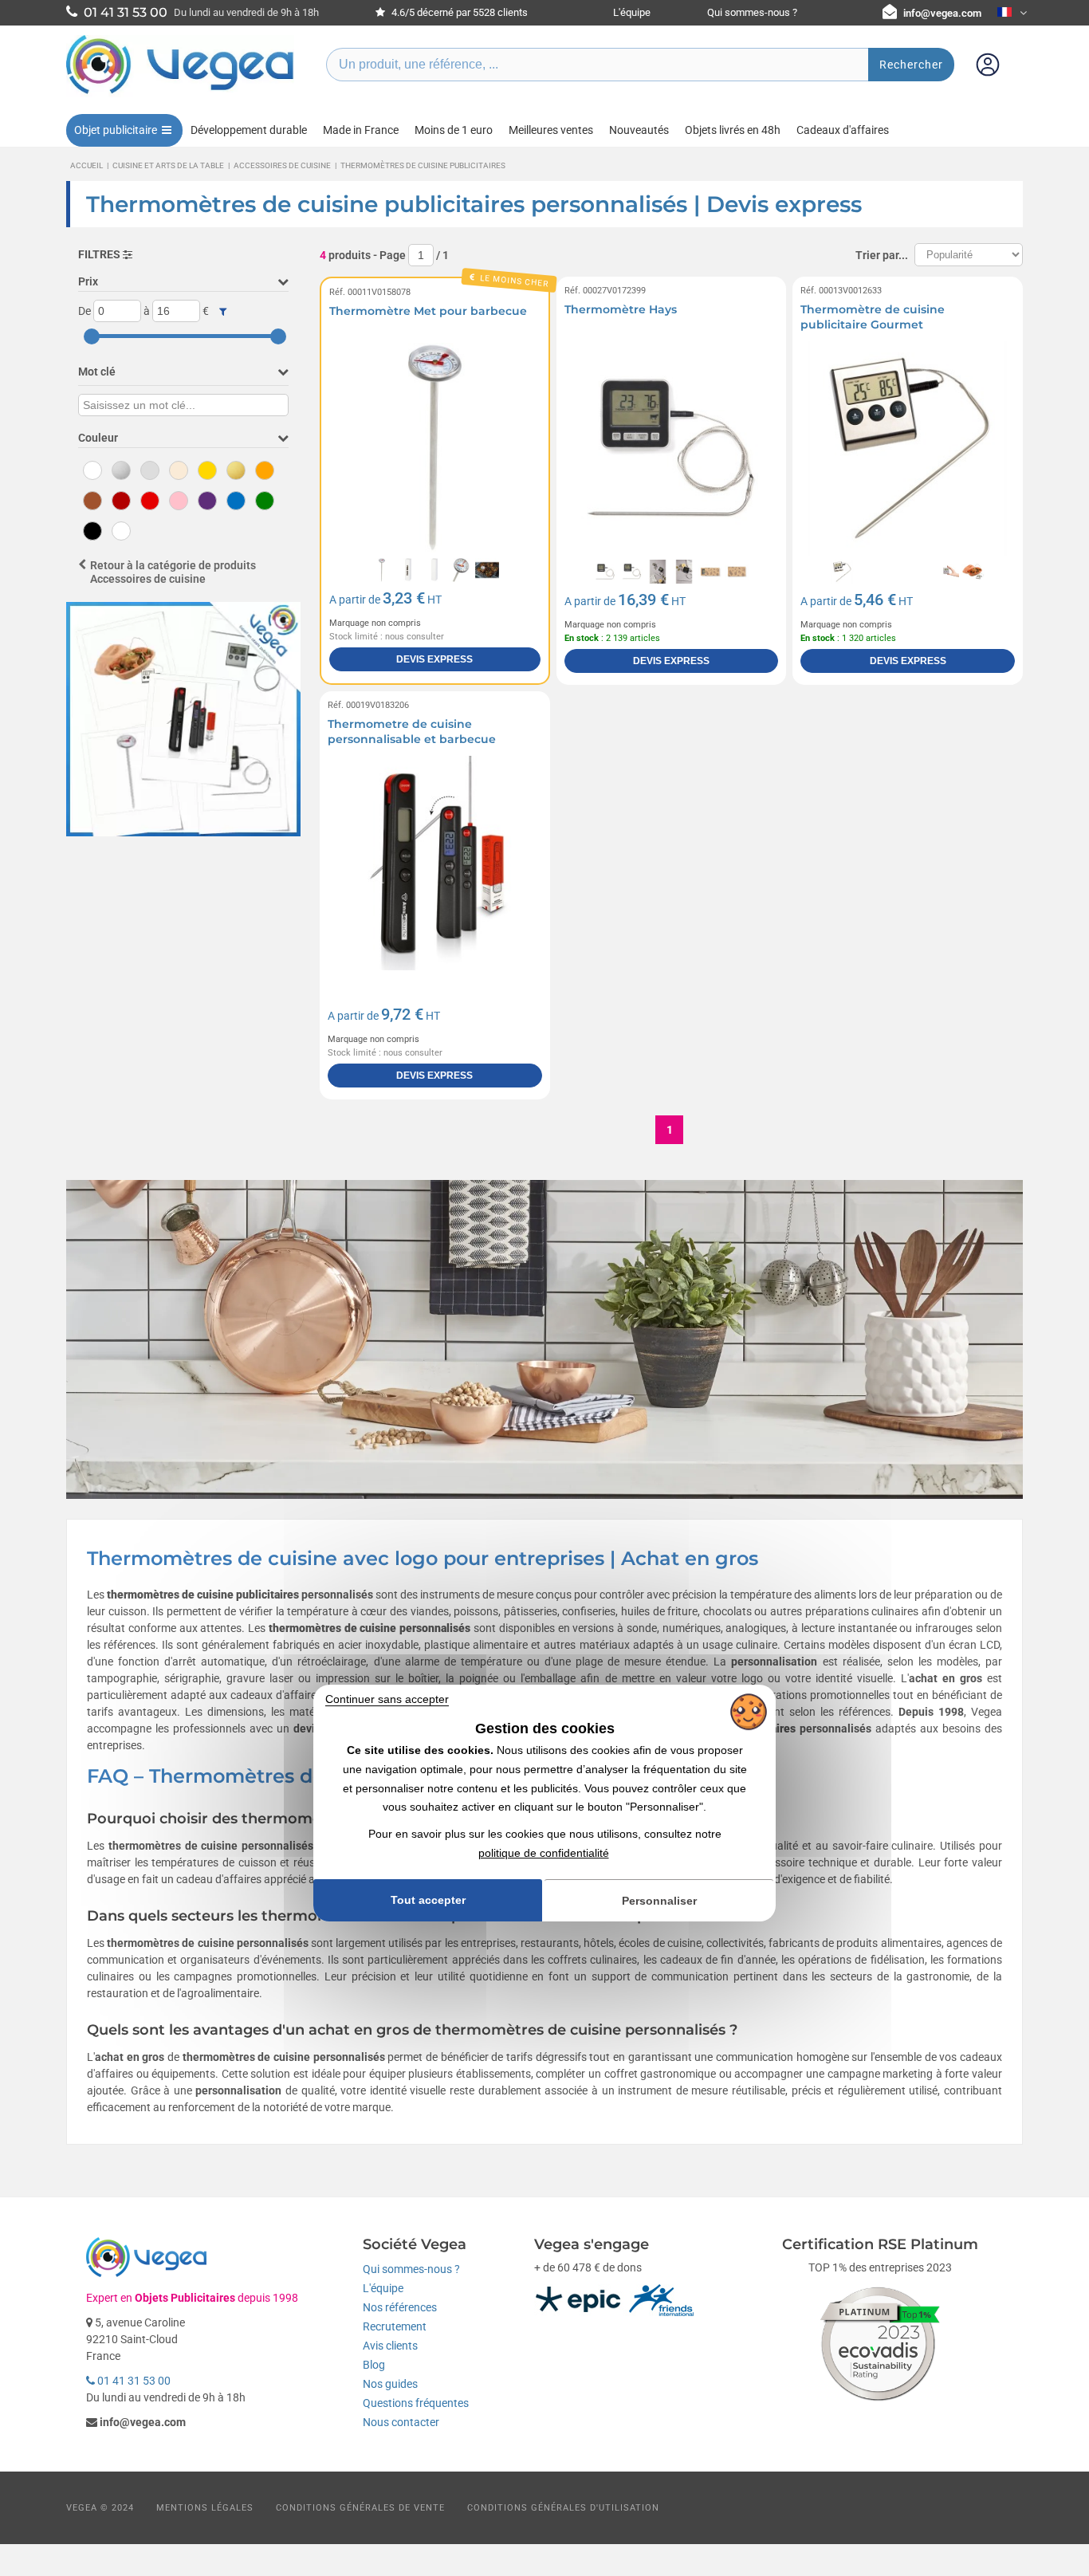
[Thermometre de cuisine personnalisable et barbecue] (435, 863)
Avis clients (390, 2346)
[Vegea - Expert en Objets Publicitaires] (180, 93)
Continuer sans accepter (387, 1699)
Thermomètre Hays (621, 309)
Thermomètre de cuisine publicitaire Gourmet (873, 317)
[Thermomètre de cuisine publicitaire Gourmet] (908, 448)
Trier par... (882, 255)
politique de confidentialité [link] (544, 1853)
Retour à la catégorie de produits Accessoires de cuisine (173, 572)
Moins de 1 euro (454, 130)
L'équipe (632, 12)
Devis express (434, 659)
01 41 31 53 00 (133, 2381)
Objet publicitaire (116, 130)
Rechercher (911, 65)
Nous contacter (401, 2422)
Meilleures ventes (551, 130)
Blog (374, 2365)
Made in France (361, 130)
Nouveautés (639, 130)
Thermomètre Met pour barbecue (428, 311)
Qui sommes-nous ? (752, 12)
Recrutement (395, 2326)
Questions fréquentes (416, 2403)
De (85, 311)
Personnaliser (659, 1901)
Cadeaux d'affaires (843, 130)
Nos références (400, 2307)
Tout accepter (428, 1900)
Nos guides (390, 2384)
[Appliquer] (223, 312)
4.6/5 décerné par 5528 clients (458, 12)
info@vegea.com (942, 13)
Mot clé (97, 372)
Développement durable (249, 130)
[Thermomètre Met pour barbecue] (435, 448)
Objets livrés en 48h (733, 130)
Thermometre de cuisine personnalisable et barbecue (412, 732)
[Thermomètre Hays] (672, 448)
